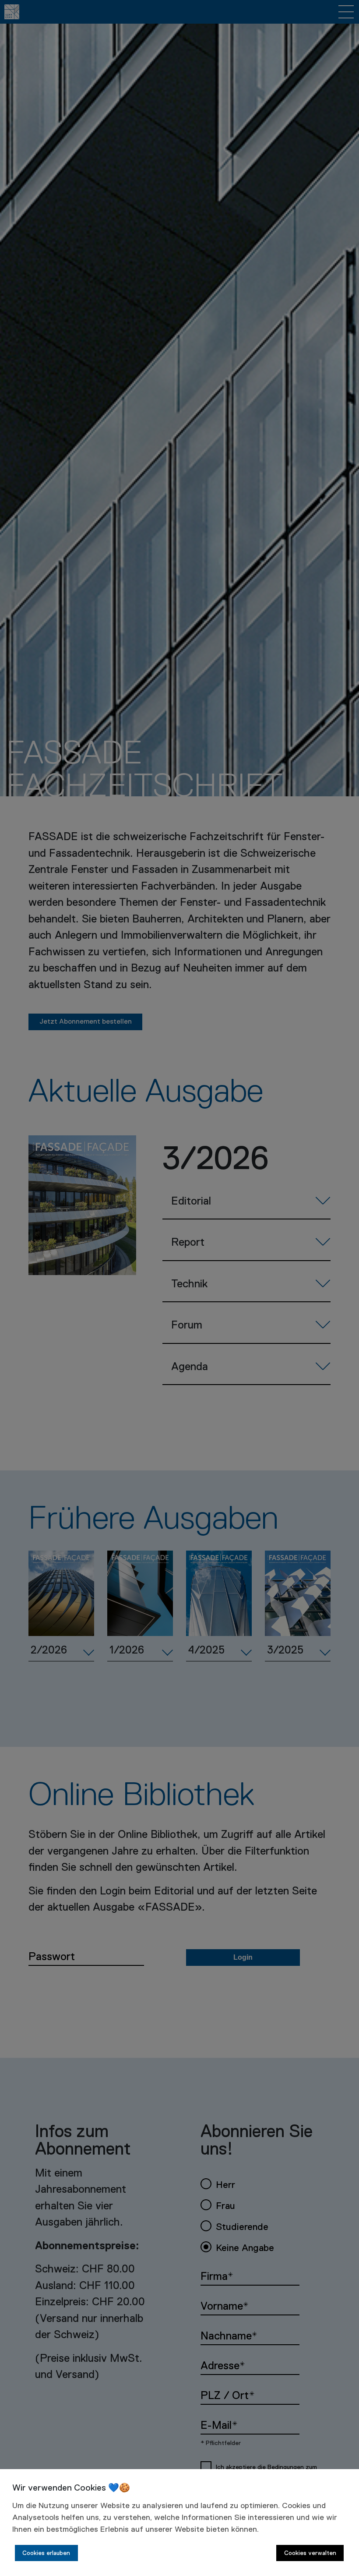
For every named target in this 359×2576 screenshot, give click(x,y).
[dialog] (179, 2523)
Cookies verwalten (310, 2553)
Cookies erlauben (46, 2553)
